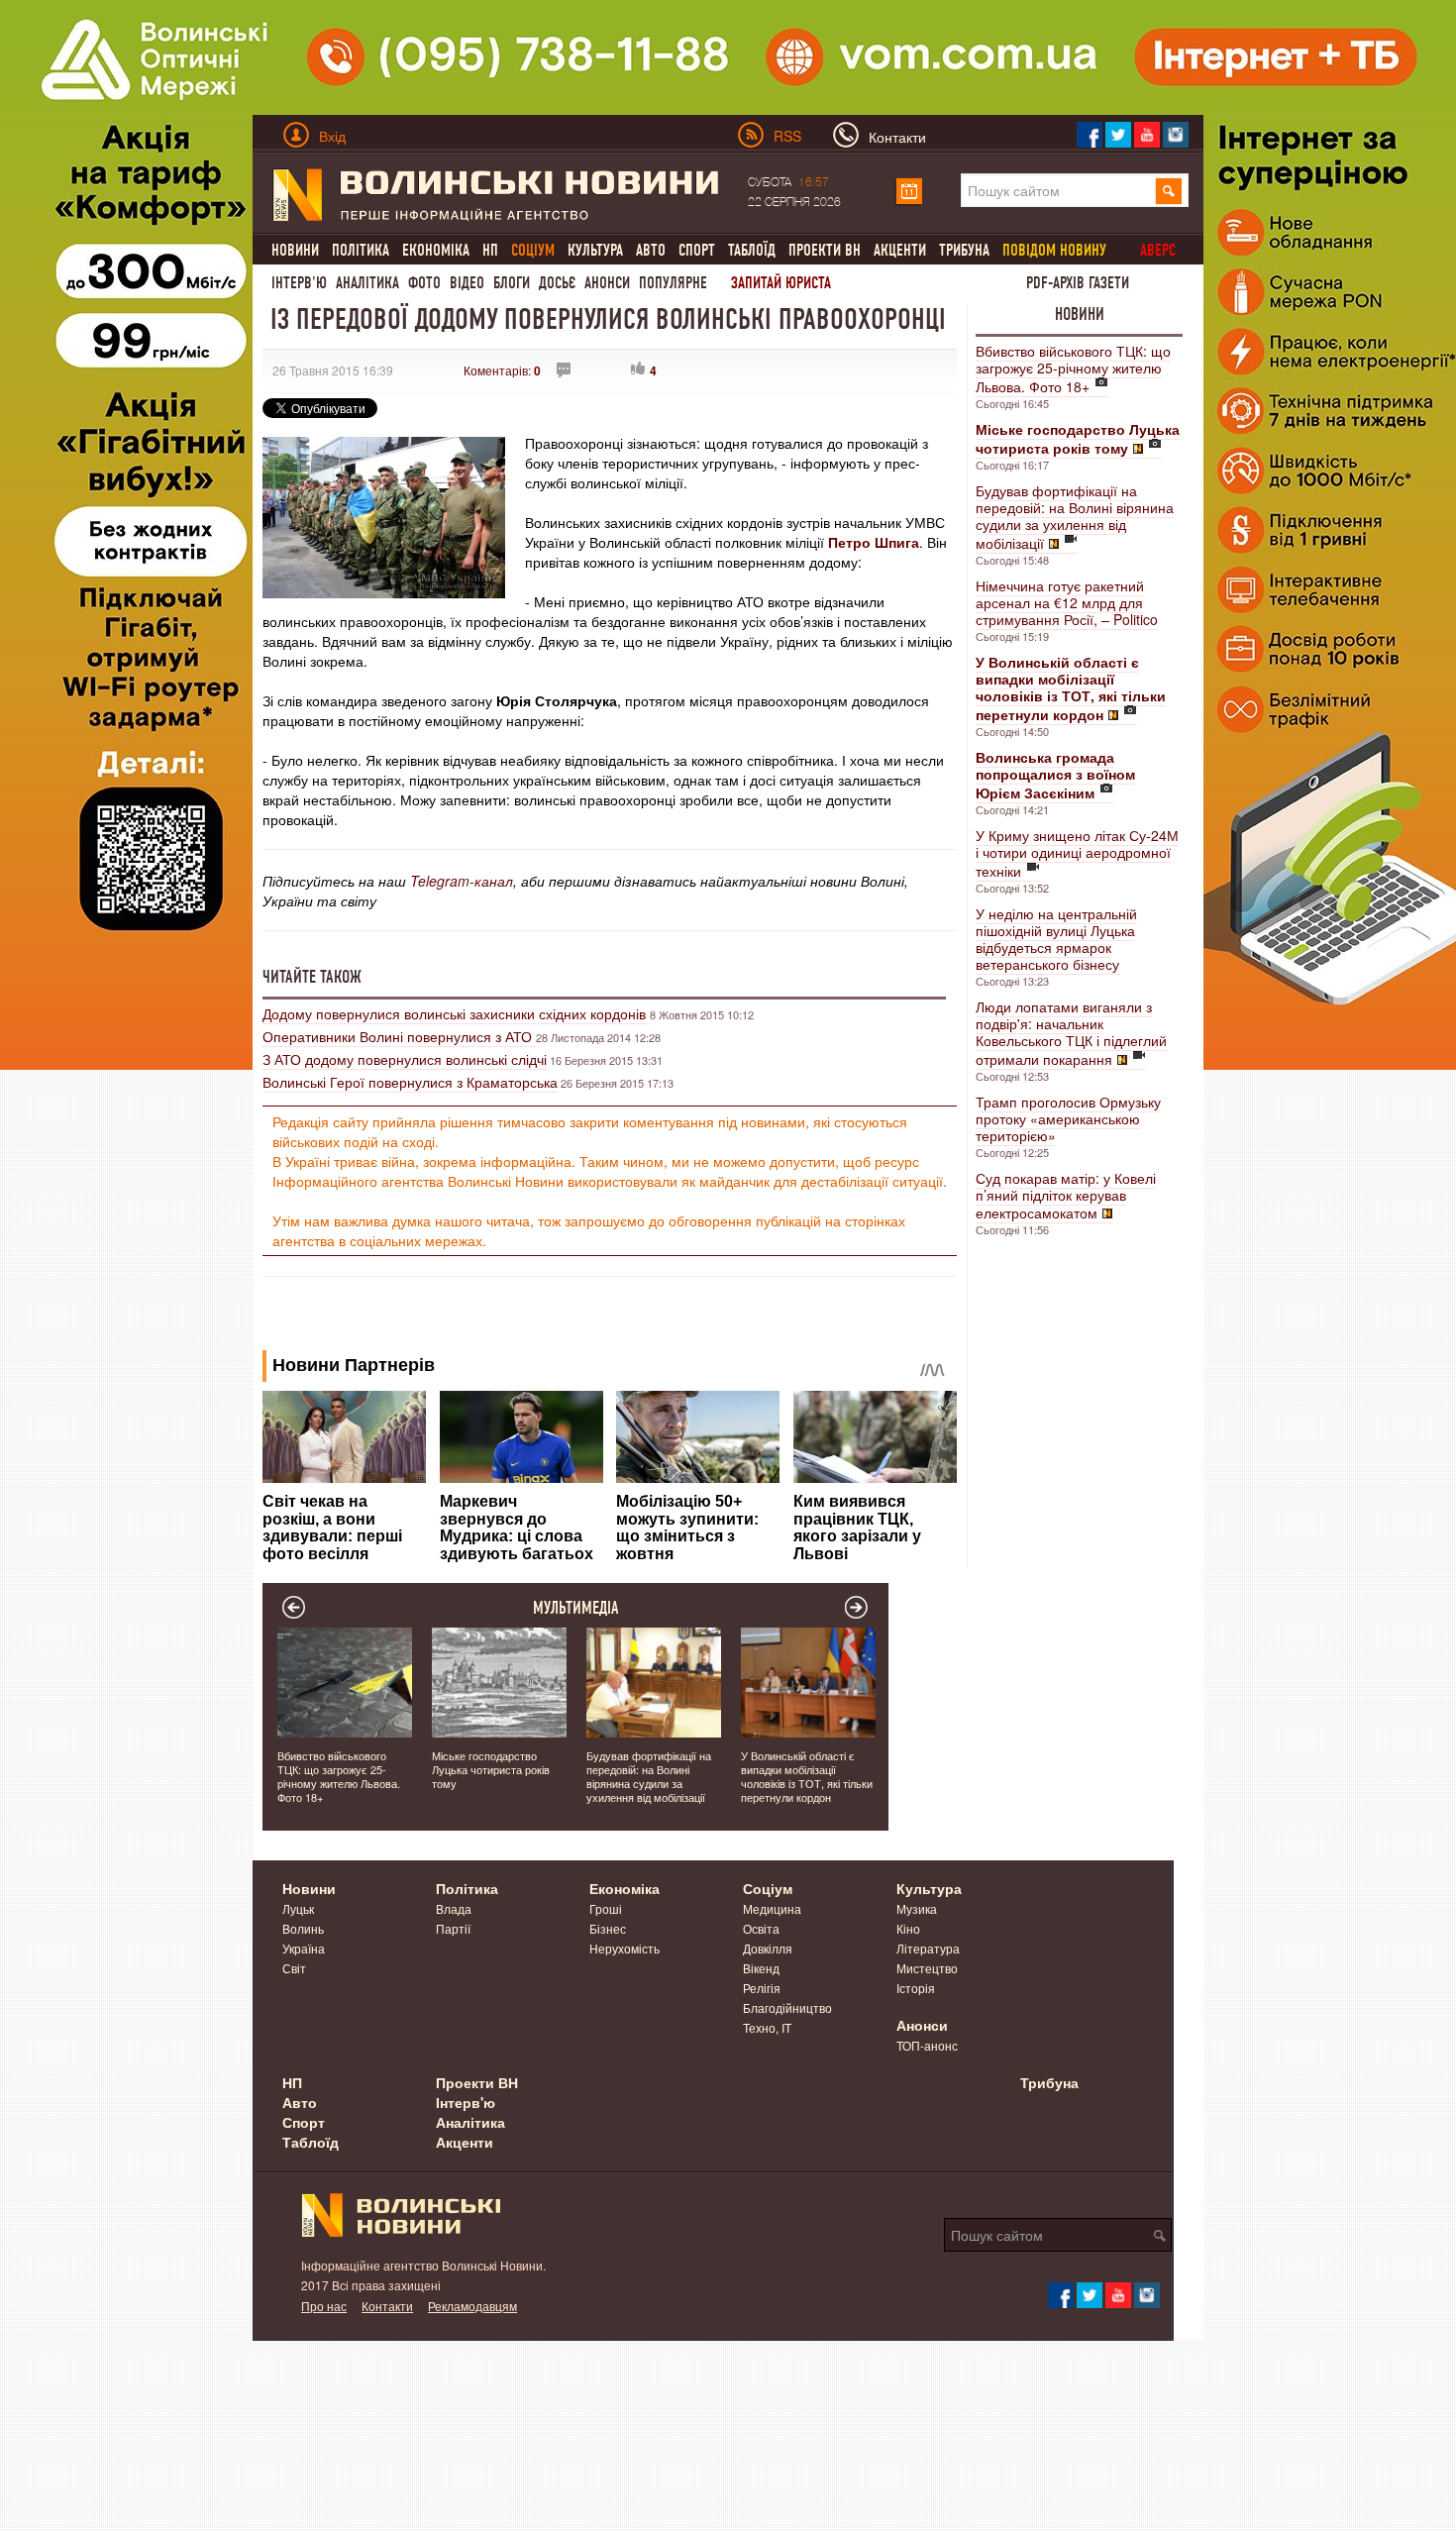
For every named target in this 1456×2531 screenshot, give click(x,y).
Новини (295, 250)
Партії (453, 1928)
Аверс (1158, 250)
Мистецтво (927, 1968)
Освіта (761, 1928)
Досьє (557, 283)
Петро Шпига (874, 542)
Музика (917, 1908)
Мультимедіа (576, 1608)
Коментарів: (502, 370)
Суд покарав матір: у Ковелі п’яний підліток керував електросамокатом (1066, 1195)
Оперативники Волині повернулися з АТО (399, 1036)
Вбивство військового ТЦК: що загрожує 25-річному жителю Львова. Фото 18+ (1073, 369)
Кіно (908, 1928)
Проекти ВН (825, 250)
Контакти (387, 2306)
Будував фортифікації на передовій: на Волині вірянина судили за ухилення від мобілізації (1075, 517)
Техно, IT (767, 2027)
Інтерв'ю (299, 283)
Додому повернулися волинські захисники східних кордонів (456, 1013)
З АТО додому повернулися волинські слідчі (405, 1059)
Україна (304, 1948)
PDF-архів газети (1078, 283)
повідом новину (1054, 250)
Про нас (324, 2306)
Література (928, 1948)
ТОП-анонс (927, 2045)
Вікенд (761, 1968)
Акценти (900, 250)
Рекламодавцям (472, 2306)
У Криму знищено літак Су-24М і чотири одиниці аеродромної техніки (1077, 853)
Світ (294, 1968)
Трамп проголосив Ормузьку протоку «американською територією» (1068, 1118)
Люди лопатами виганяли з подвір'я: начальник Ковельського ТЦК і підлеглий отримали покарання (1071, 1033)
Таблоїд (752, 250)
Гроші (606, 1908)
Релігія (762, 1988)
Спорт (697, 250)
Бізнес (608, 1928)
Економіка (436, 250)
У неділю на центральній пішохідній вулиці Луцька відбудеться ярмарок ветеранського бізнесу (1056, 939)
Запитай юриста (781, 283)
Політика (361, 250)
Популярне (673, 283)
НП (490, 250)
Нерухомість (624, 1948)
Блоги (512, 283)
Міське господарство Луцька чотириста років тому (491, 1769)
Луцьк (298, 1908)
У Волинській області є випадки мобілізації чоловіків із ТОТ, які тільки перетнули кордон (807, 1776)
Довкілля (768, 1948)
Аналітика (367, 283)
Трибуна (964, 250)
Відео (467, 283)
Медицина (772, 1908)
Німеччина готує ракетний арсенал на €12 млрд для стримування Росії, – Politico (1067, 602)
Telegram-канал (462, 881)
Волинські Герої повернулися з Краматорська (410, 1082)
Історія (916, 1988)
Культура (595, 250)
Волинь (303, 1928)
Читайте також (312, 977)
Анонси (607, 283)
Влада (454, 1908)
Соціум (768, 1888)
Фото (424, 283)
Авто (651, 250)
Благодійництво (787, 2007)
